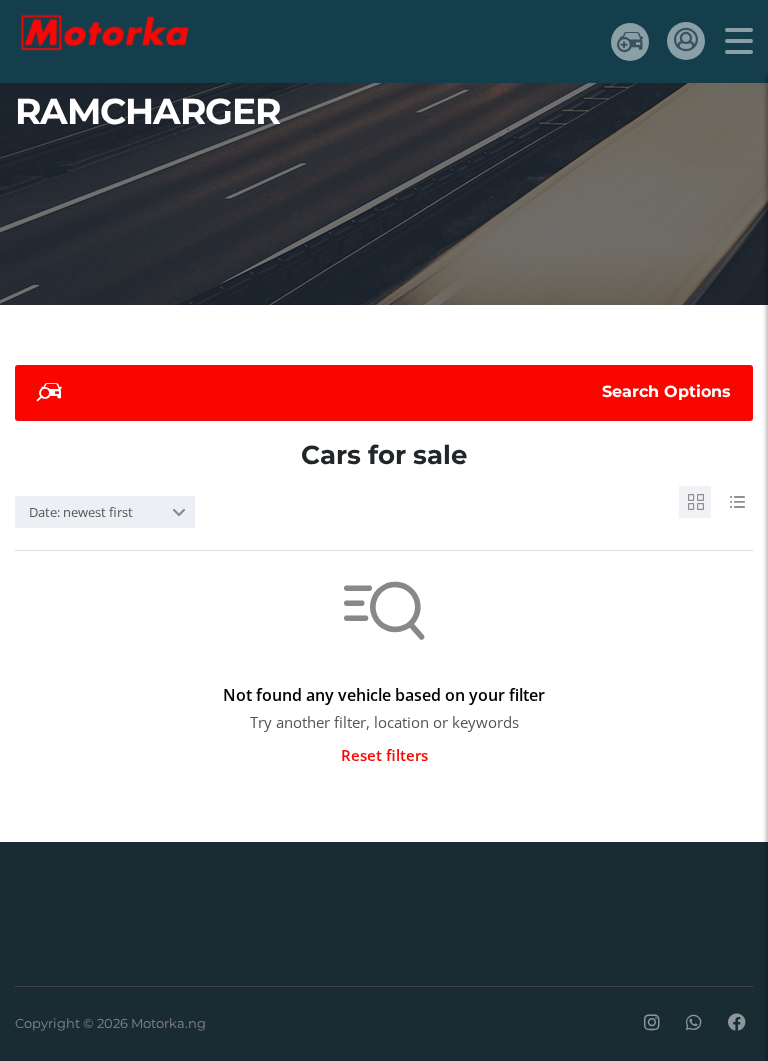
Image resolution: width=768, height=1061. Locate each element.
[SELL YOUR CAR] (630, 42)
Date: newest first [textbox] (81, 512)
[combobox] (105, 512)
